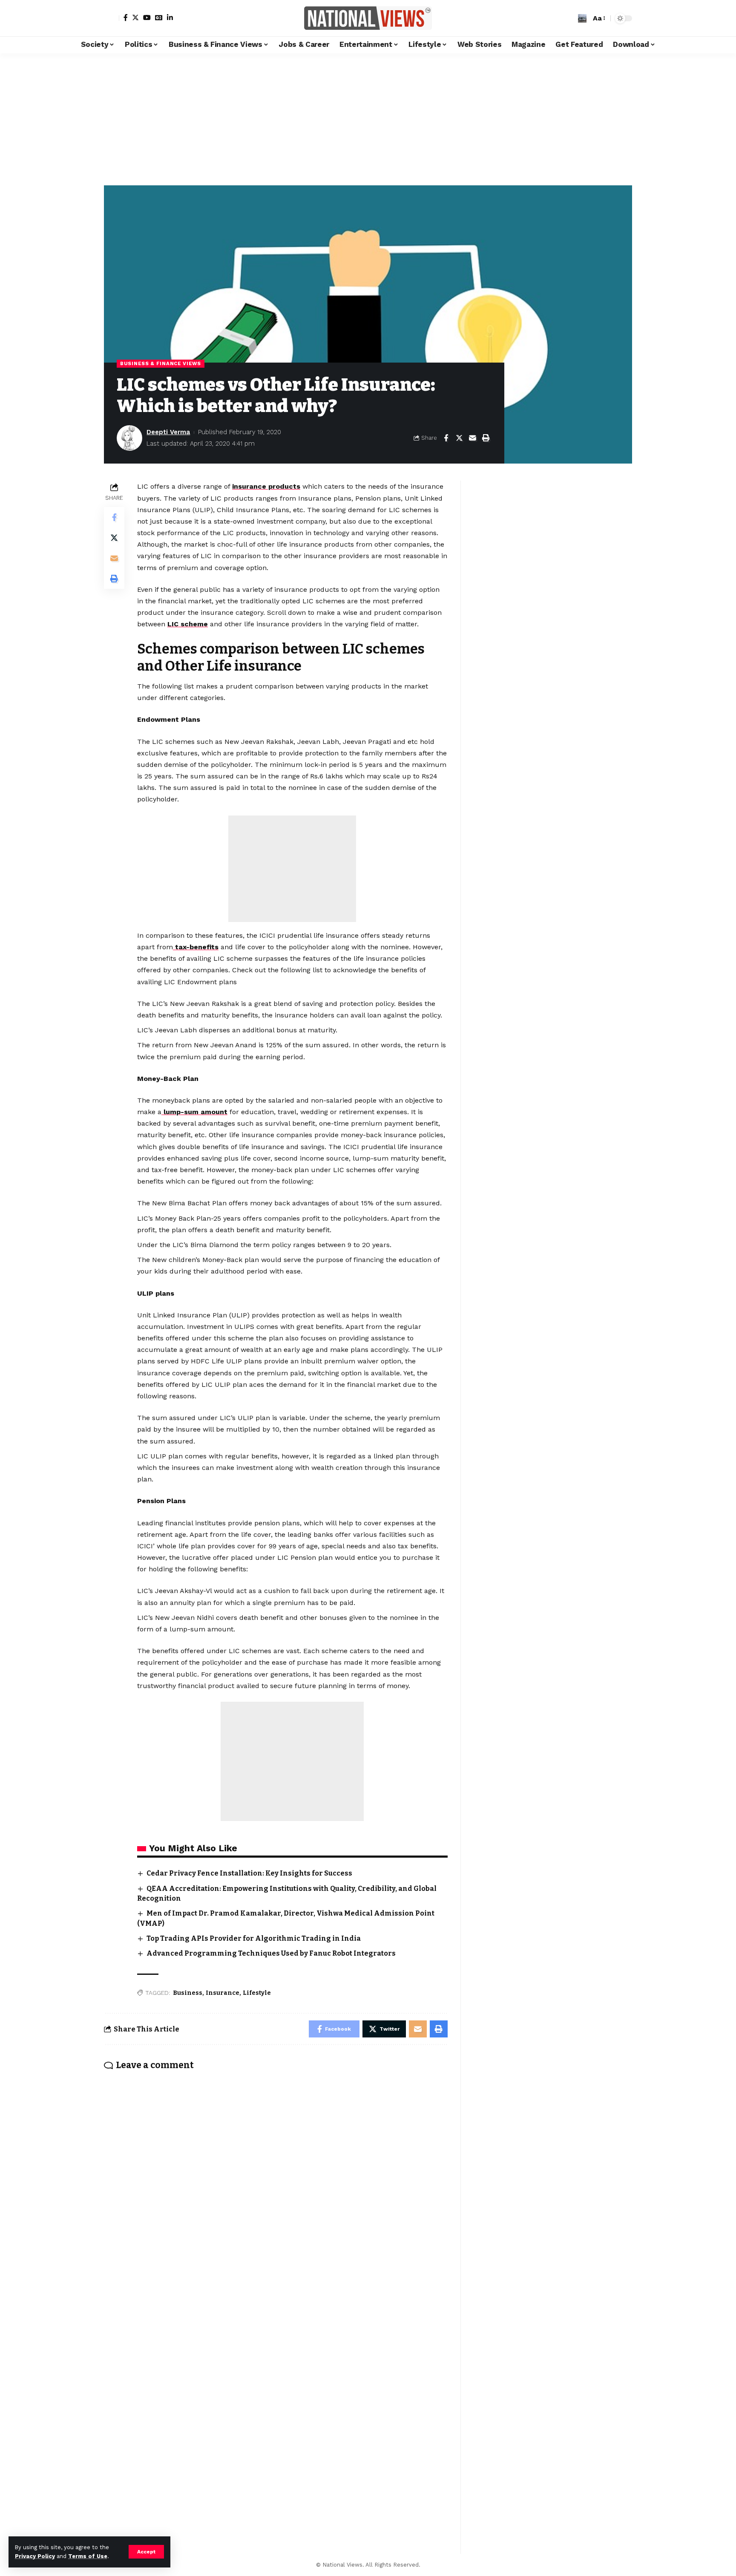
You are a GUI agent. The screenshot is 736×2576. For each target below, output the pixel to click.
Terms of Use (88, 2556)
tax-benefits (196, 947)
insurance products (266, 486)
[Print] (486, 438)
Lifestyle (257, 1993)
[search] (582, 18)
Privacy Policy (35, 2556)
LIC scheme (188, 624)
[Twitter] (135, 17)
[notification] (569, 18)
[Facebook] (126, 17)
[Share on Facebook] (446, 438)
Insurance (223, 1993)
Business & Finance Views (161, 363)
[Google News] (159, 17)
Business (188, 1993)
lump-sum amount (194, 1112)
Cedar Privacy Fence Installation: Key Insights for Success (249, 1873)
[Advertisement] (368, 117)
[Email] (472, 438)
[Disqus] (276, 2190)
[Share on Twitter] (459, 438)
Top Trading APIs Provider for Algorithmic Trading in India (254, 1938)
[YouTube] (147, 17)
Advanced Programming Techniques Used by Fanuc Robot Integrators (271, 1953)
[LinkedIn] (170, 17)
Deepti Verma (168, 432)
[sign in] (112, 18)
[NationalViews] (368, 18)
